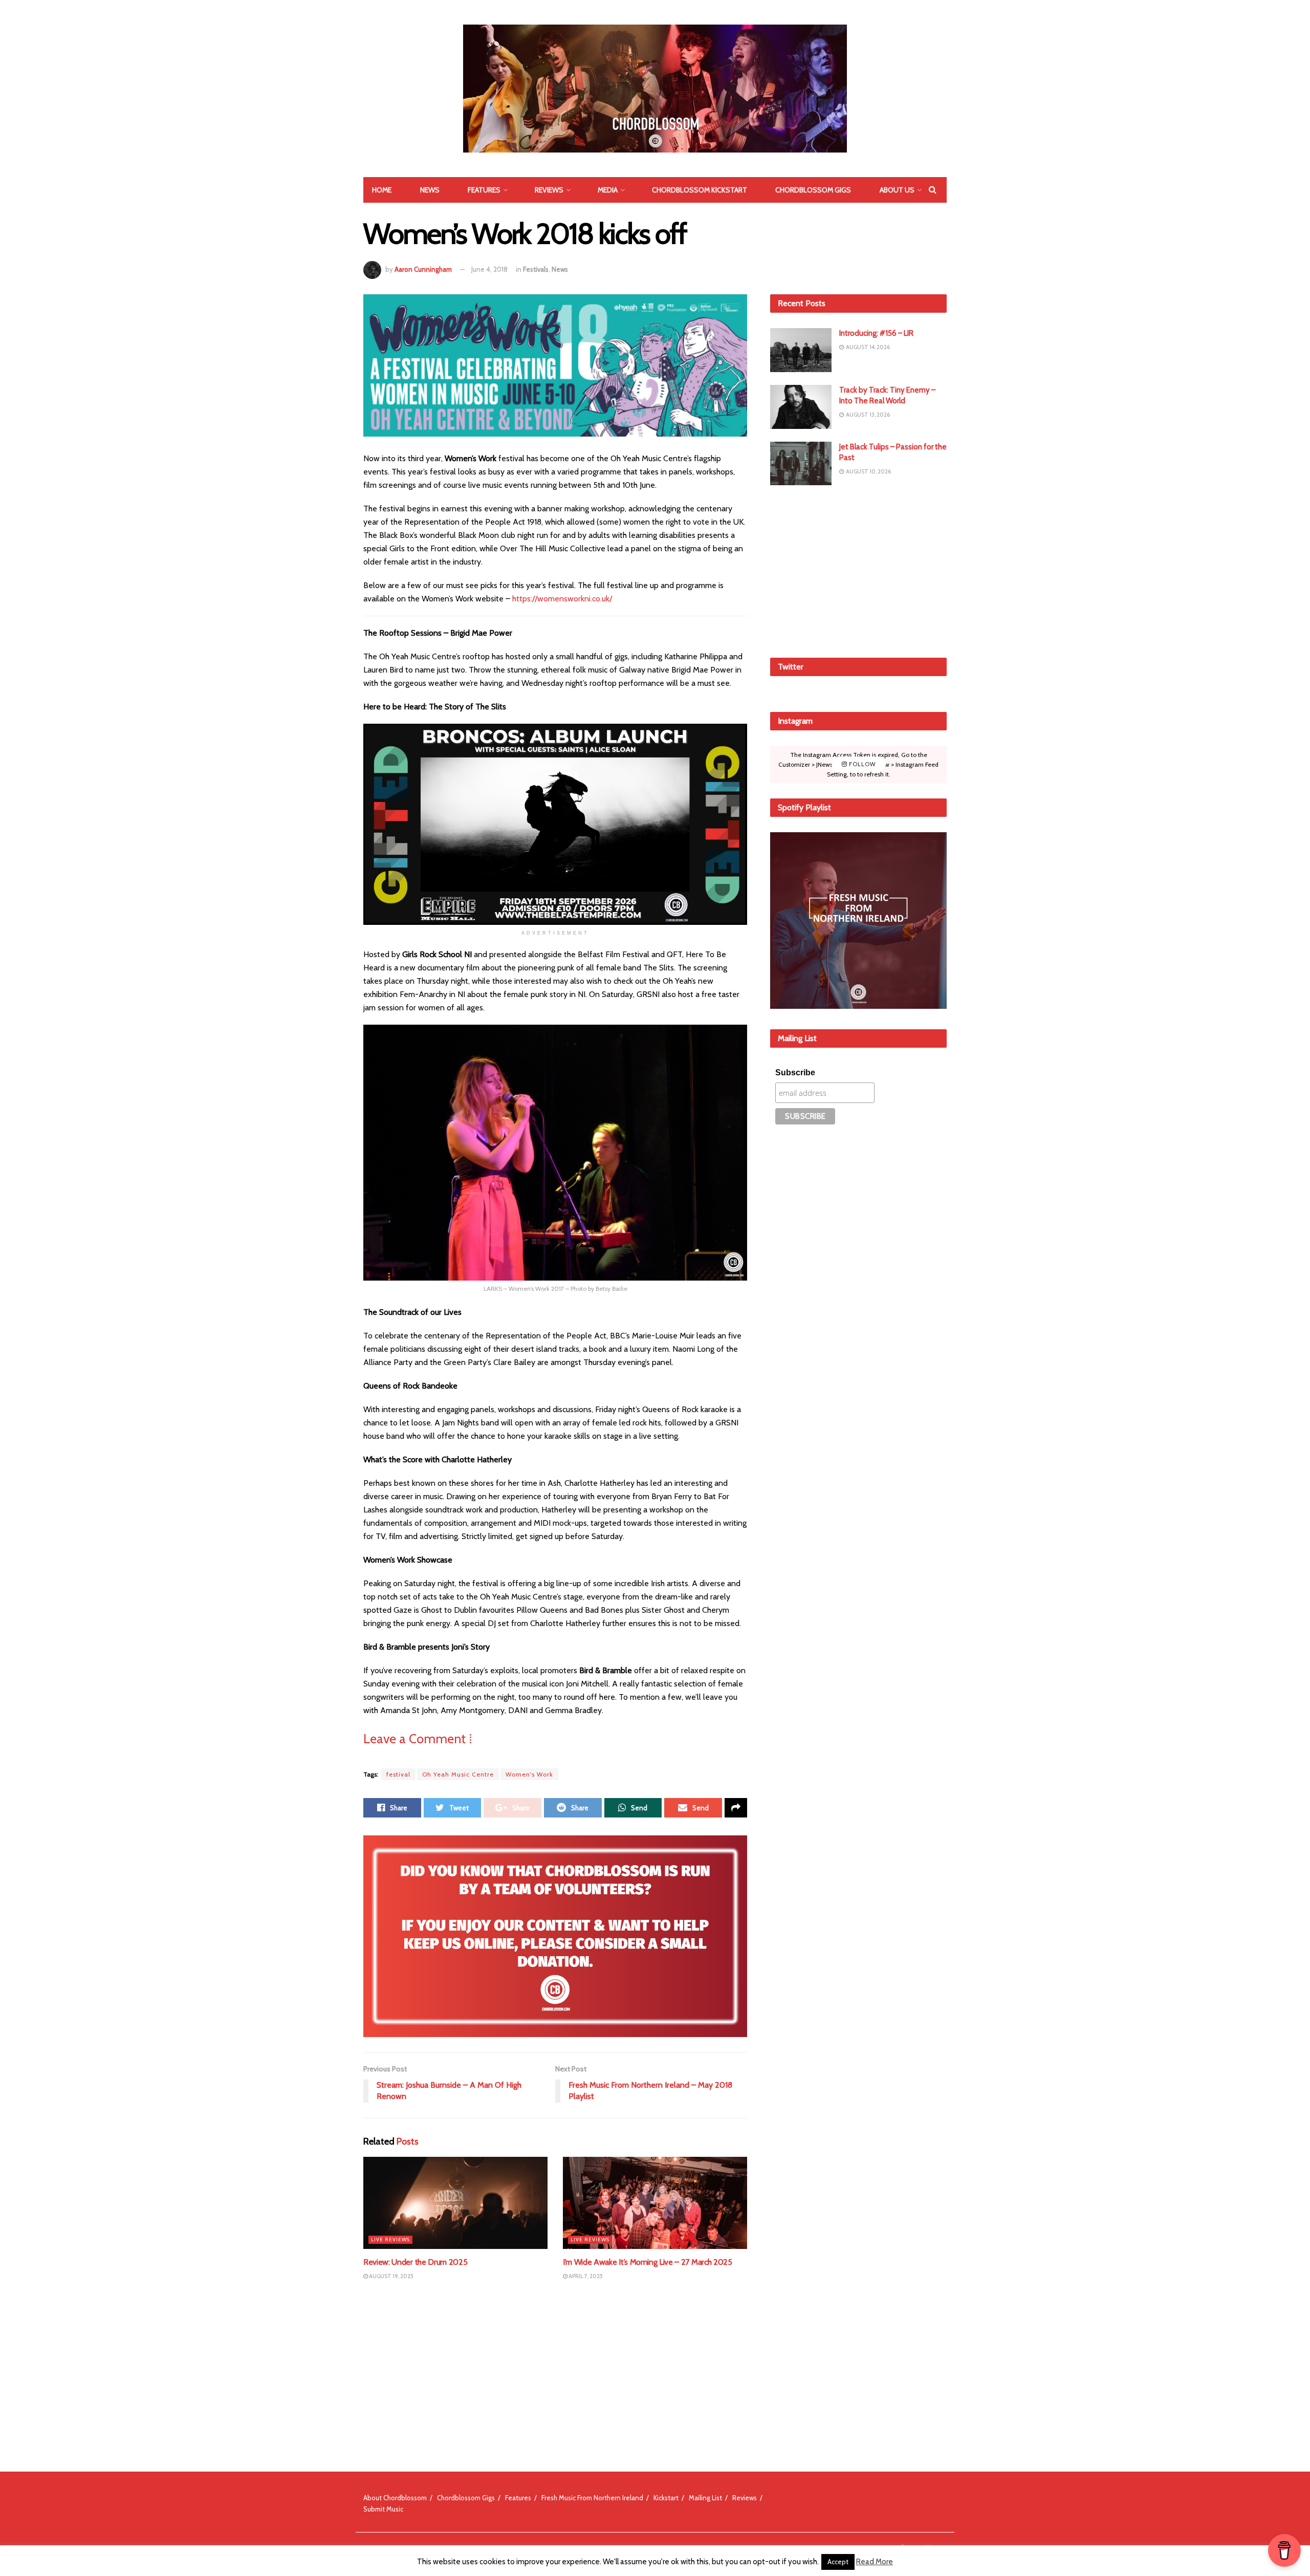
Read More (875, 2562)
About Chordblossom (395, 2498)
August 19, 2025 (391, 2276)
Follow (861, 764)
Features (484, 190)
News (430, 190)
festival (398, 1774)
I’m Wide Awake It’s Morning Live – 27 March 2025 (648, 2262)
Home (382, 190)
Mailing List (705, 2498)
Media (608, 190)
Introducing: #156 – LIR (876, 333)
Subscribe (795, 1073)
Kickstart (666, 2498)
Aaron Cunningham (423, 269)
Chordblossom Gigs (813, 190)
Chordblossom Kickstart (700, 190)
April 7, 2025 (585, 2276)
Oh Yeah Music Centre (458, 1774)
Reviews (549, 190)
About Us (897, 190)
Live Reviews (390, 2239)
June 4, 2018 (489, 269)
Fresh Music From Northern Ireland (592, 2498)
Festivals (536, 269)
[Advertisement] (859, 570)
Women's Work (529, 1774)
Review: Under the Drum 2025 (415, 2262)
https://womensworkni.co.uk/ (562, 599)
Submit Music (383, 2509)
